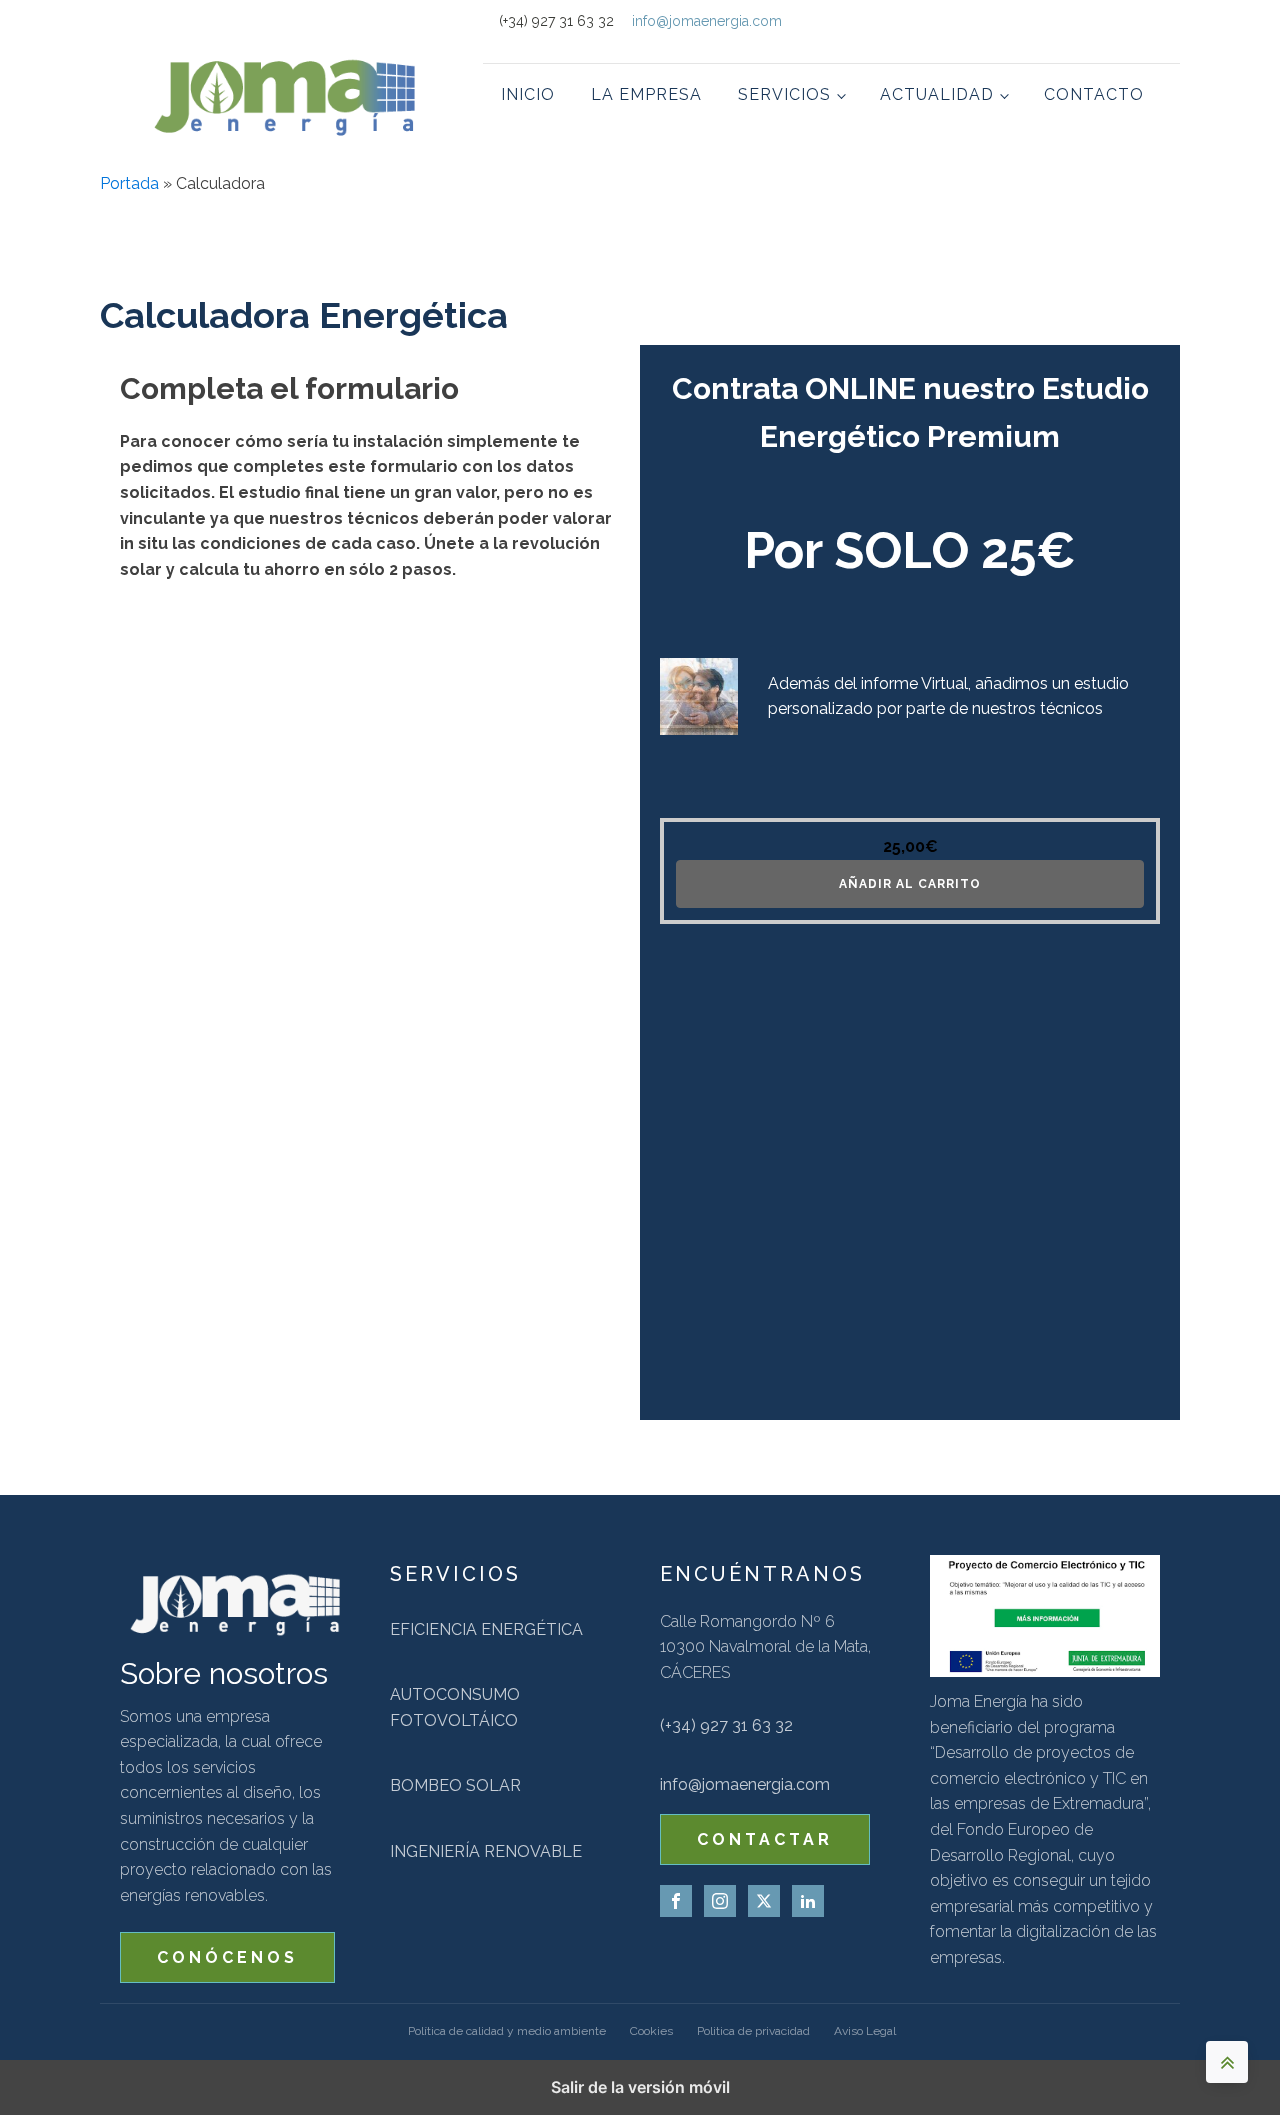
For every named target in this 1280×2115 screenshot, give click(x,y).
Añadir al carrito (910, 884)
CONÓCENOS (227, 1957)
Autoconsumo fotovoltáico (455, 1707)
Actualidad (937, 94)
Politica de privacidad (753, 2031)
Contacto (1094, 94)
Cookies (651, 2031)
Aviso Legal (865, 2031)
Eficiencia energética (486, 1629)
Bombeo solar (455, 1785)
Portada (129, 183)
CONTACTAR (765, 1839)
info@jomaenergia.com (707, 21)
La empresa (646, 94)
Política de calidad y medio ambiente (507, 2031)
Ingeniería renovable (486, 1851)
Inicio (528, 94)
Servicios (784, 94)
